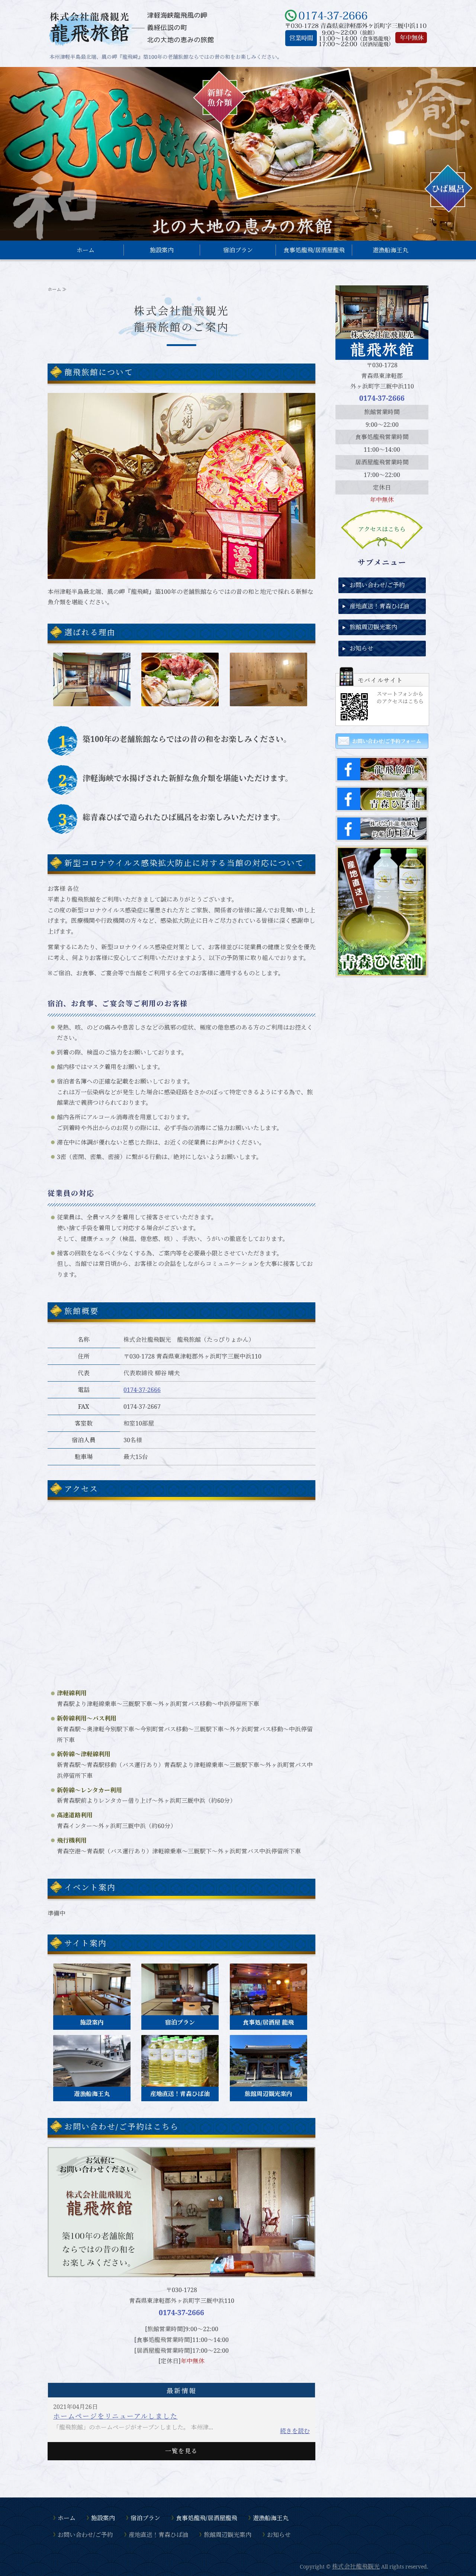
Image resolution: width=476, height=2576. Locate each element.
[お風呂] (268, 701)
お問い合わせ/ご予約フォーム (387, 741)
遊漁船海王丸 (390, 250)
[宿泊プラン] (180, 2010)
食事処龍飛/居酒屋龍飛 (314, 250)
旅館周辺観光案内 (373, 627)
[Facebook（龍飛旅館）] (382, 775)
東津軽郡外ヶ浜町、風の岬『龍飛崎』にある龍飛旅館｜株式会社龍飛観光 (131, 28)
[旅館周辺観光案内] (268, 2081)
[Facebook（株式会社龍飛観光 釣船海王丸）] (382, 834)
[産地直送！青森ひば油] (180, 2081)
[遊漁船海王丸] (92, 2081)
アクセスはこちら (382, 529)
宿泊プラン (238, 250)
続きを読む (295, 2431)
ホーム (86, 250)
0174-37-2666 (142, 1390)
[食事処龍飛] (268, 2010)
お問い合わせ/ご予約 (377, 585)
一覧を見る (181, 2451)
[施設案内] (92, 2010)
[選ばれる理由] (92, 701)
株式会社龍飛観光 (356, 2566)
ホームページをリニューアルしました (115, 2416)
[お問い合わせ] (181, 2275)
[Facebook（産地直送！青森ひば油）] (382, 804)
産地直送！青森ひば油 (379, 606)
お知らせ (361, 648)
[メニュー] (180, 701)
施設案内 (162, 250)
